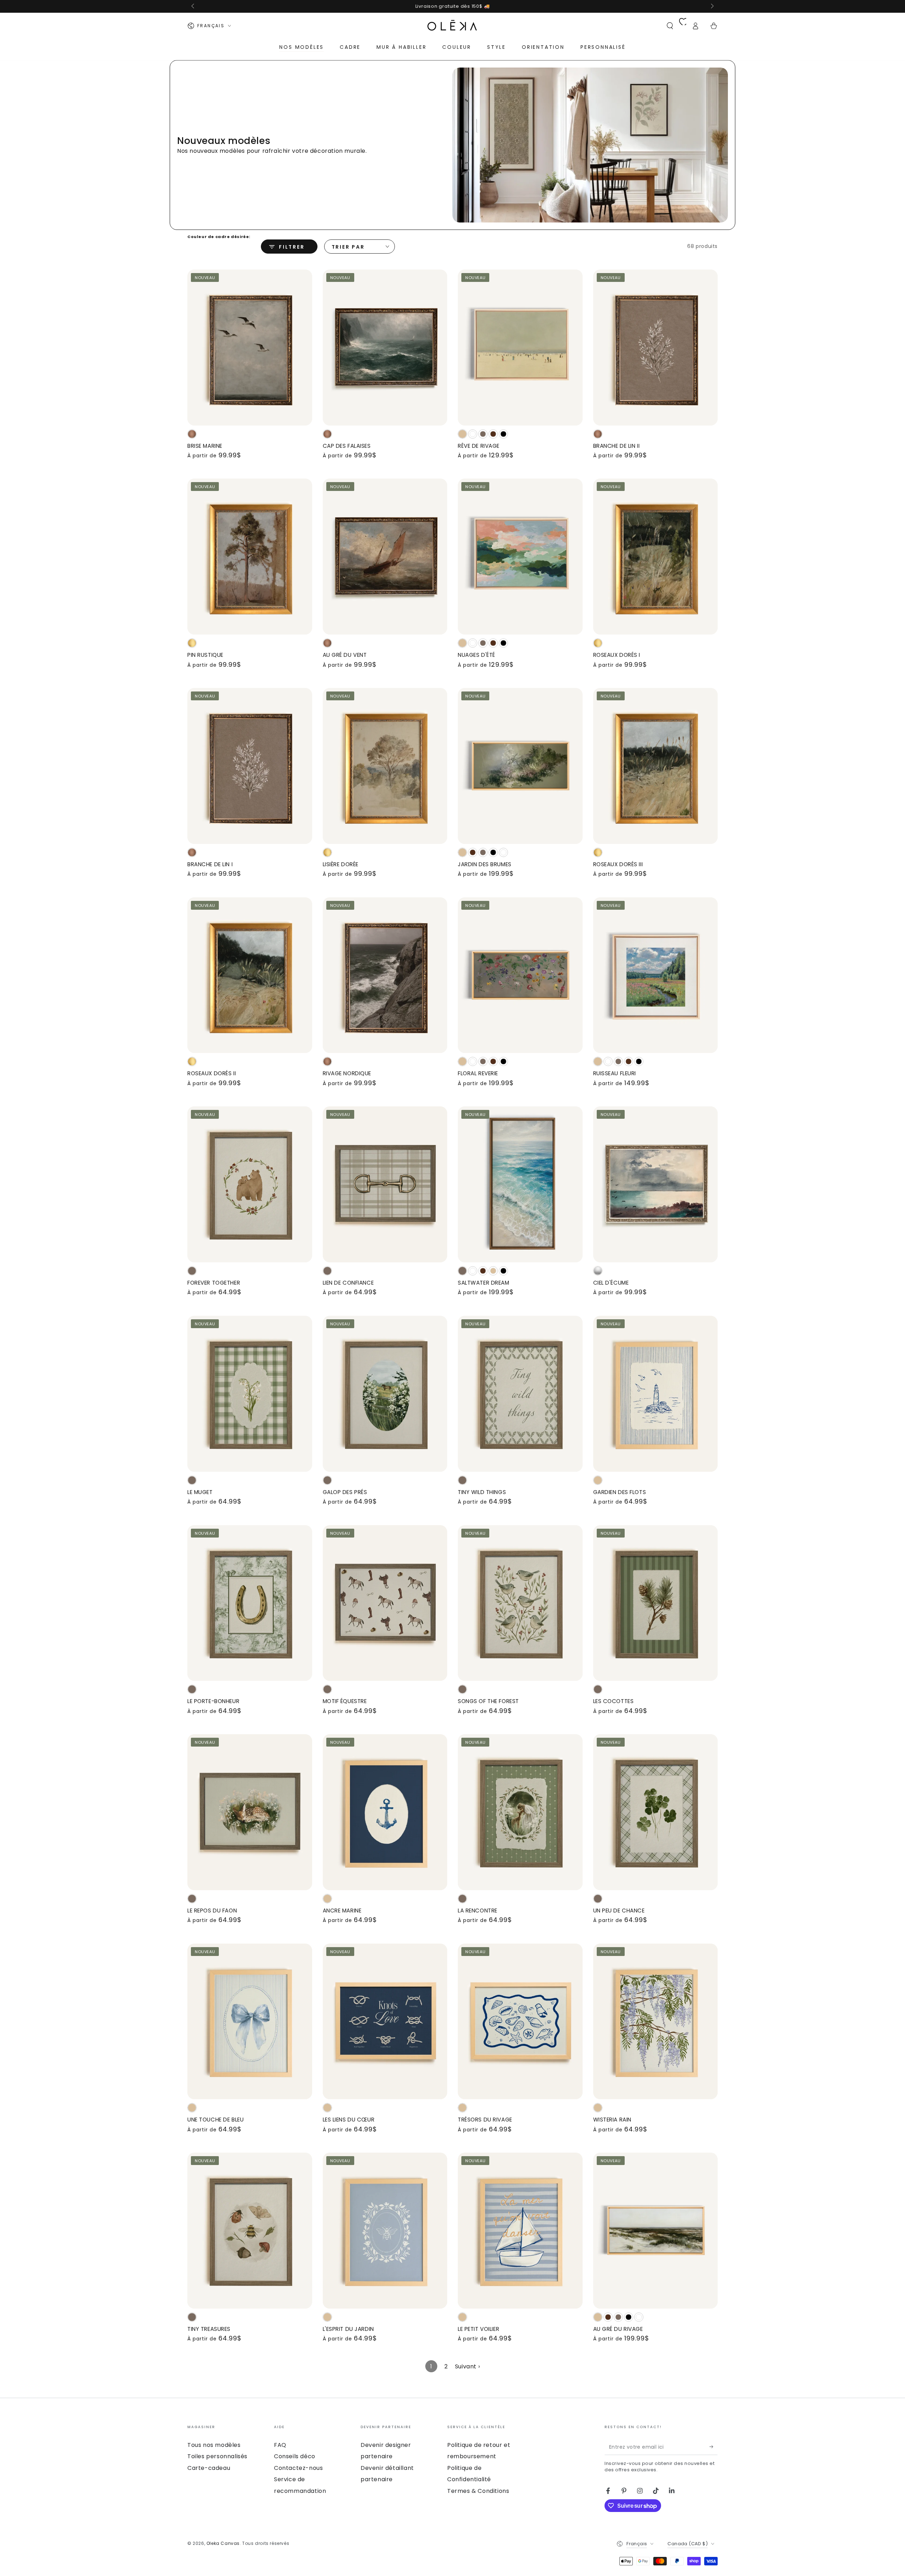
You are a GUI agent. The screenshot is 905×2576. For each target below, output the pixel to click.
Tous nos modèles (214, 2445)
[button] (670, 26)
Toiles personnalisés (217, 2456)
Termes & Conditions (478, 2491)
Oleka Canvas (223, 2543)
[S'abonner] (714, 2447)
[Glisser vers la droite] (712, 6)
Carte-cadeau (209, 2468)
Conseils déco (295, 2456)
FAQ (280, 2445)
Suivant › (467, 2366)
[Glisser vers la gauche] (193, 6)
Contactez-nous (298, 2468)
